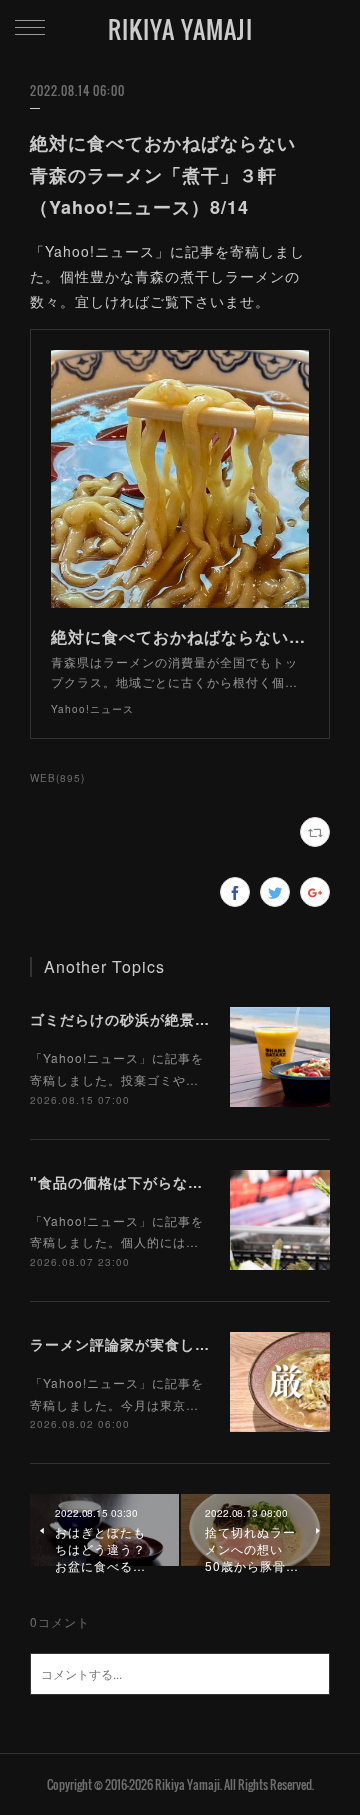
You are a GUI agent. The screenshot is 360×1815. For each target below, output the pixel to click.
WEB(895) (57, 778)
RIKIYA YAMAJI (180, 29)
